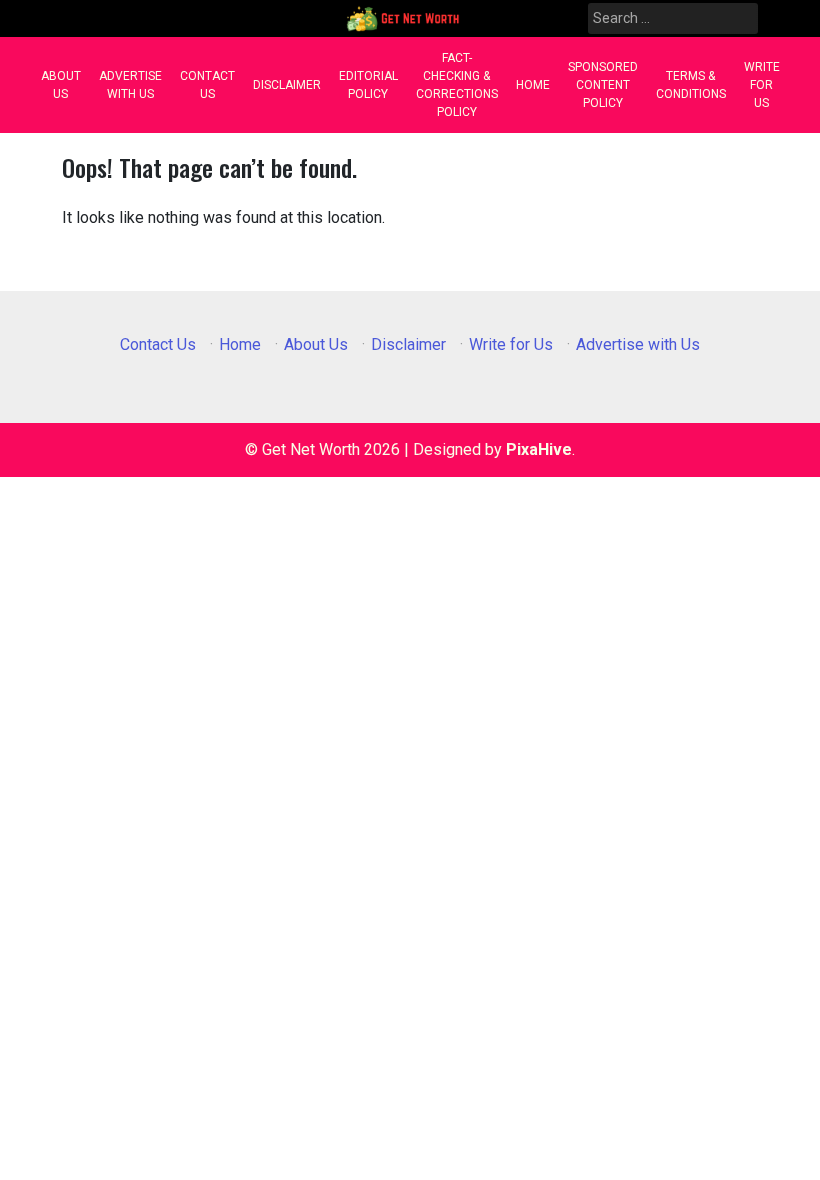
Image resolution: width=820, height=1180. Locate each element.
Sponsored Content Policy (603, 85)
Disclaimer (287, 85)
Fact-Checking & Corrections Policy (457, 85)
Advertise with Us (130, 85)
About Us (61, 85)
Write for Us (762, 85)
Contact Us (207, 85)
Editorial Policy (368, 85)
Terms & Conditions (691, 85)
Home (533, 85)
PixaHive (539, 449)
